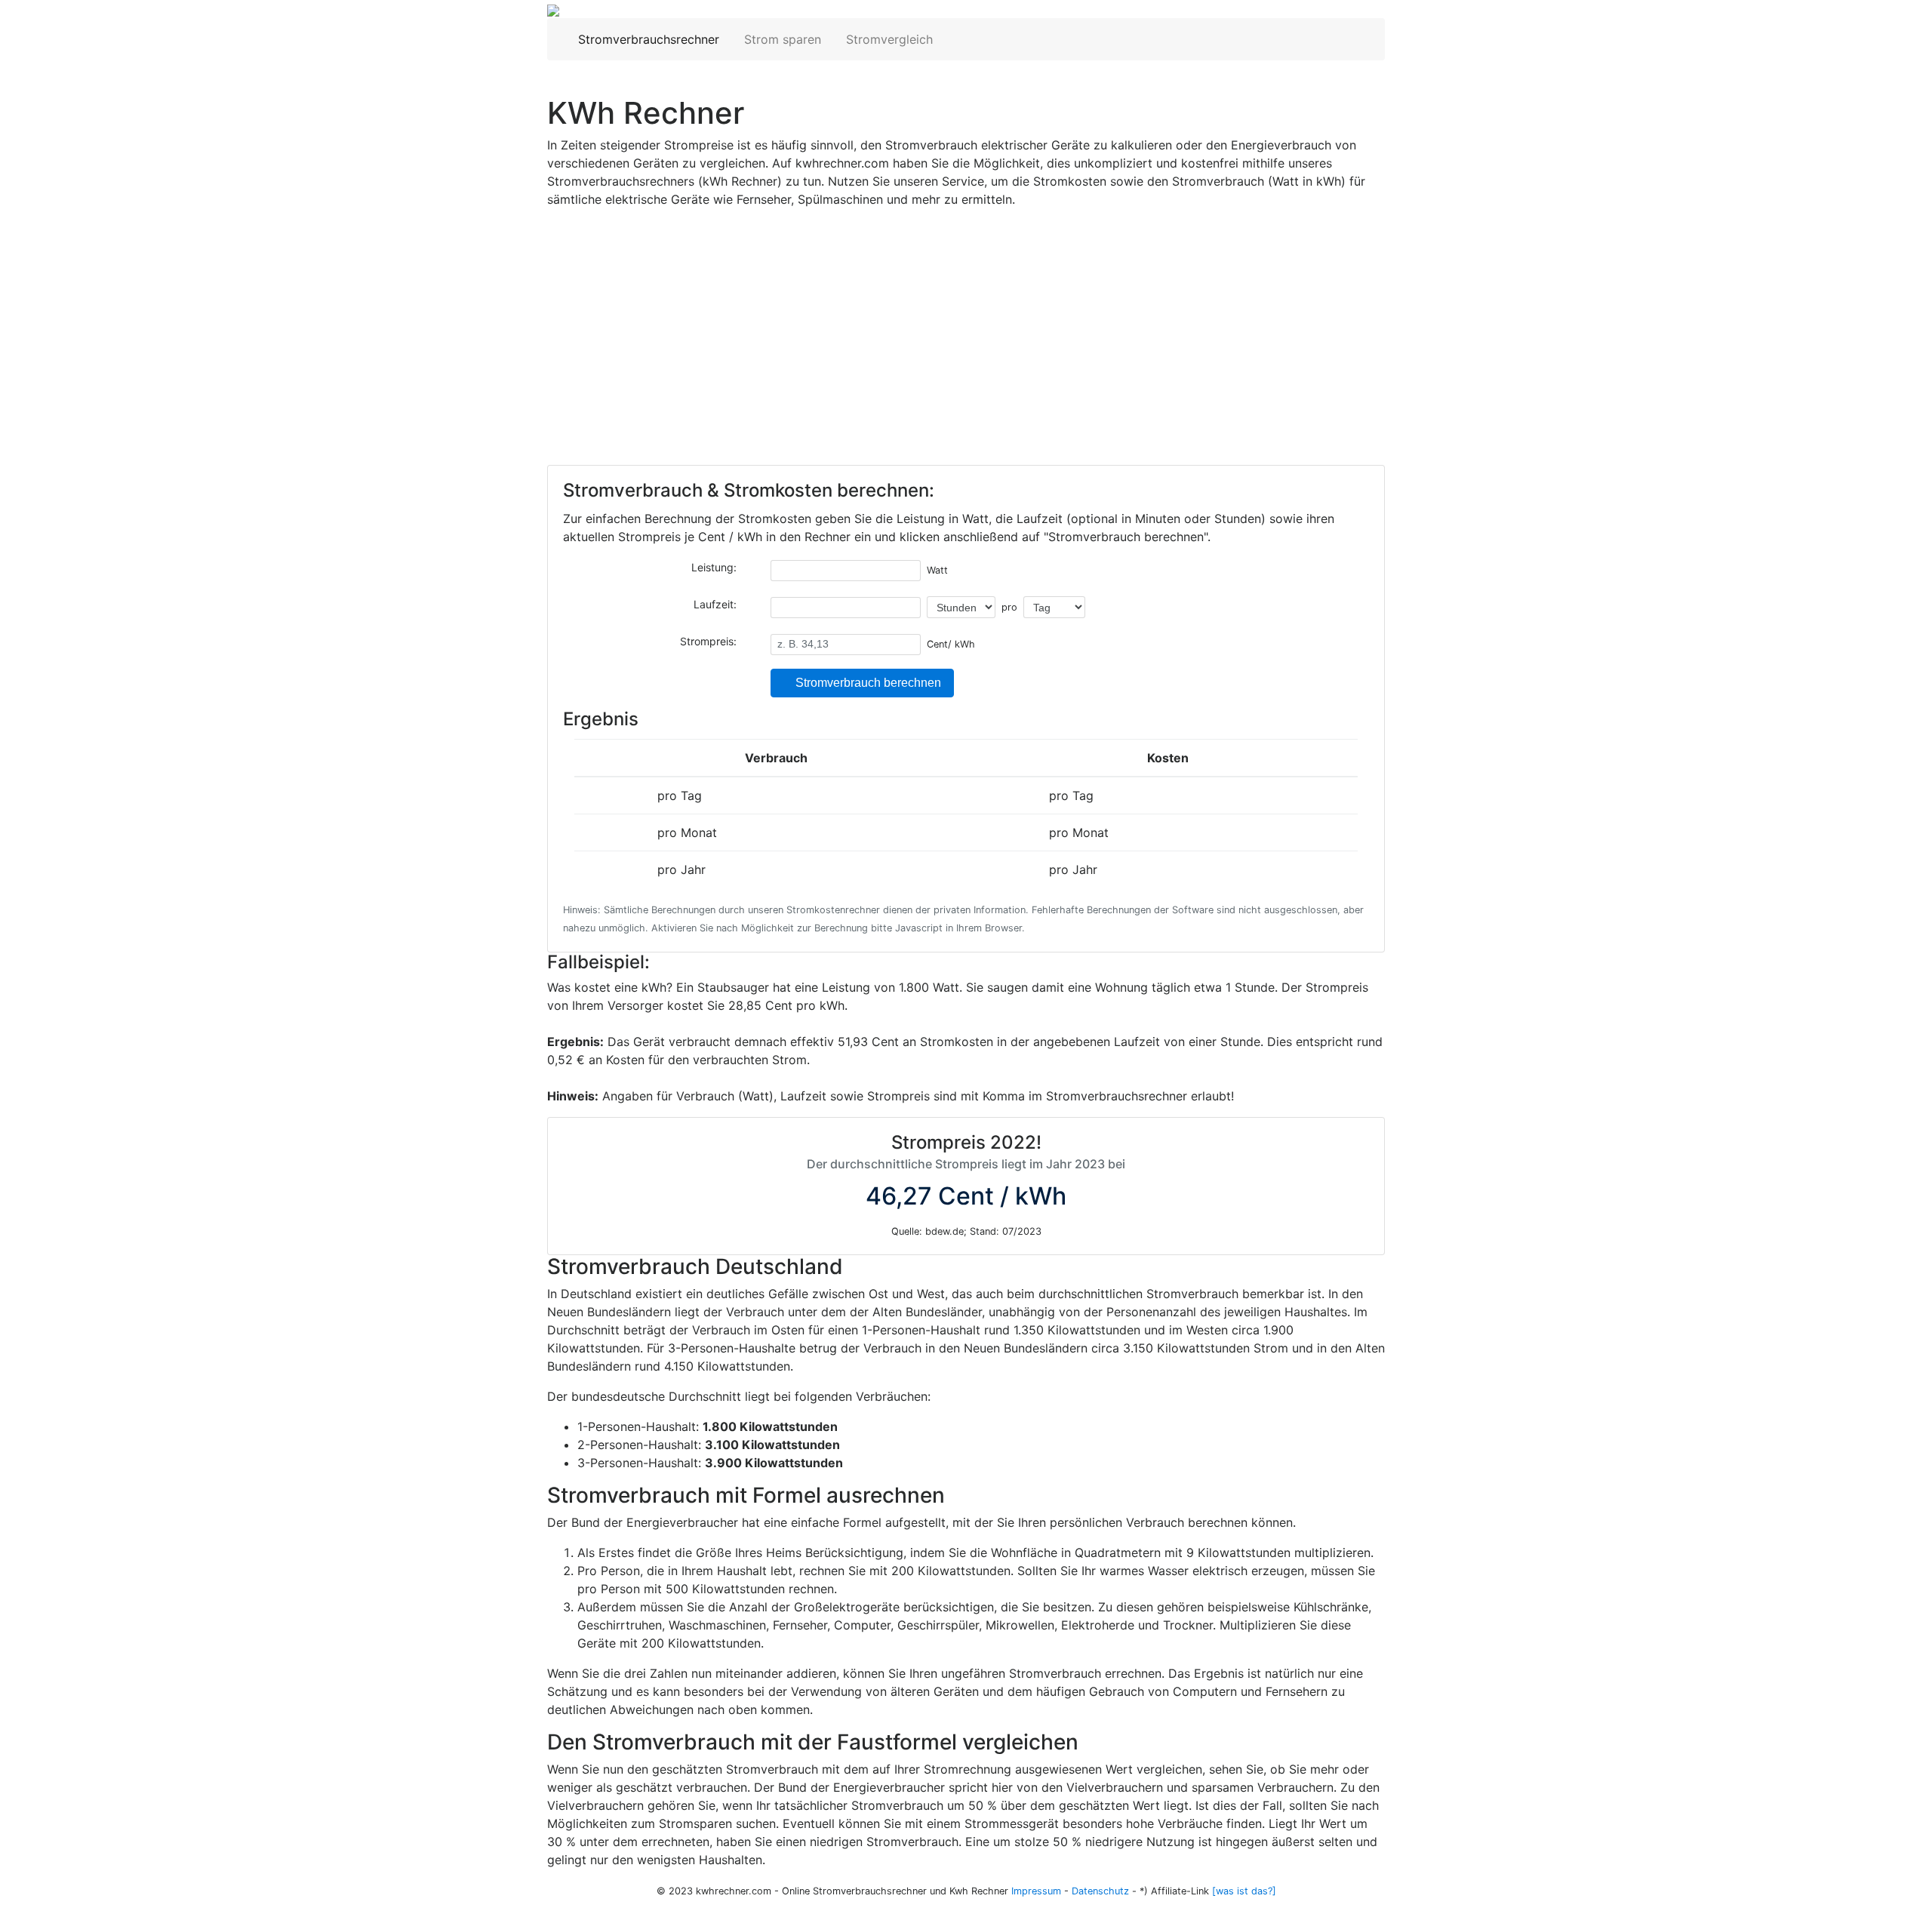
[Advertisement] (966, 348)
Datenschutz (1100, 1891)
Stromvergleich (888, 39)
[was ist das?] (1244, 1891)
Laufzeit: (717, 604)
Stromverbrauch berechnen (867, 683)
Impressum (1036, 1891)
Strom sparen (781, 39)
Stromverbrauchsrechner (650, 39)
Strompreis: (710, 641)
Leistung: (715, 567)
